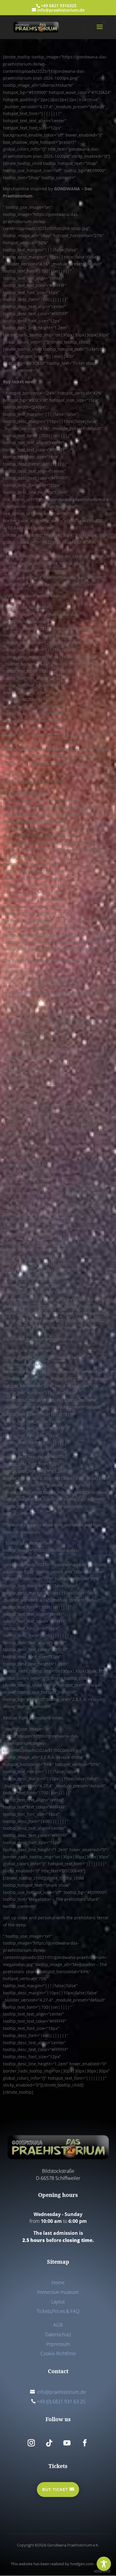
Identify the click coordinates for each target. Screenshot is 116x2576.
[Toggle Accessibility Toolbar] (104, 2564)
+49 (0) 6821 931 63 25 (61, 2402)
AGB (58, 2325)
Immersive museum (58, 2292)
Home (58, 2283)
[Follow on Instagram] (31, 2443)
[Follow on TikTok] (49, 2443)
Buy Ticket (55, 2489)
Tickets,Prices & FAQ (58, 2311)
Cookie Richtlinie (58, 2354)
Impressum (58, 2344)
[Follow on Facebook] (85, 2443)
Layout (58, 2302)
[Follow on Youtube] (67, 2443)
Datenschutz (58, 2334)
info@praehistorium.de (62, 2392)
